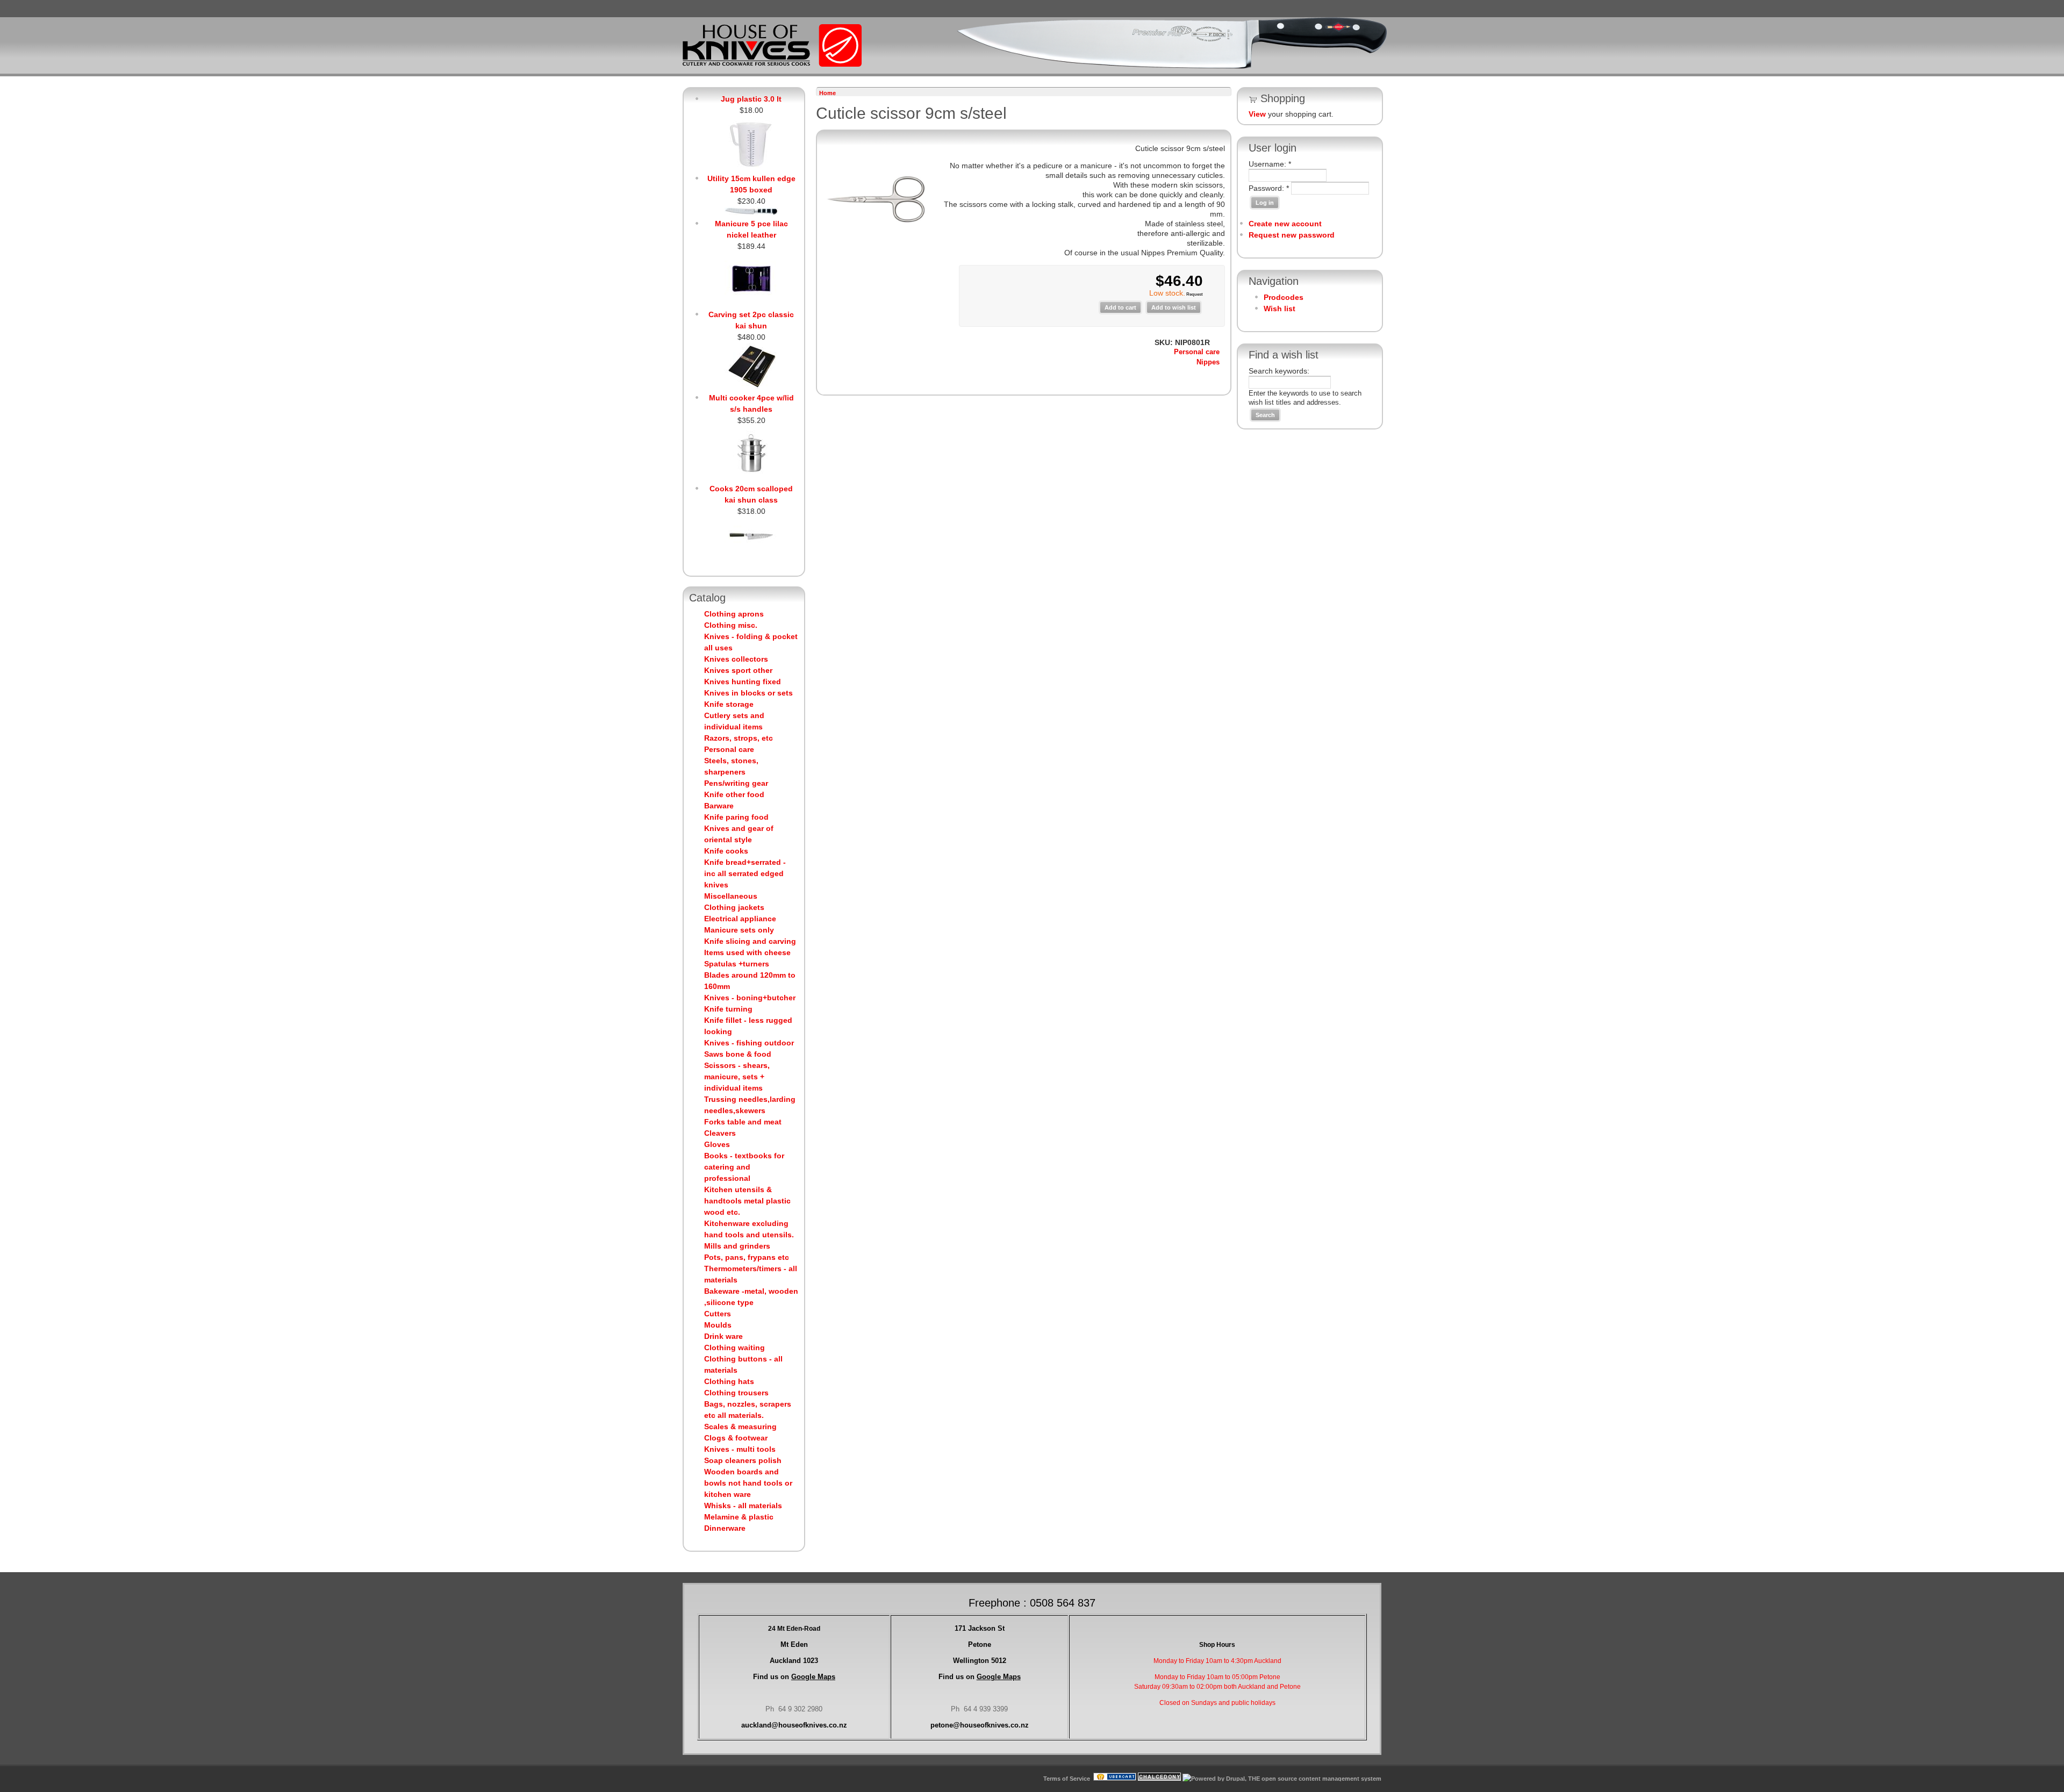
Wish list (1280, 309)
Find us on (794, 1677)
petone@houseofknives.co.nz (980, 1725)
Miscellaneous (731, 896)
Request (1194, 294)
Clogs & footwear (736, 1438)
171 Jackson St (980, 1628)
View (1257, 114)
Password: (1269, 188)
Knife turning (728, 1009)
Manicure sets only (739, 930)
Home (827, 93)
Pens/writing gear (736, 783)
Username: (1270, 164)
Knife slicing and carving (750, 941)
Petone (980, 1644)
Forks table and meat (743, 1122)
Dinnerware (725, 1528)
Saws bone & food (738, 1054)
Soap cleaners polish (743, 1460)
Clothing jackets (734, 907)
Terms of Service (1067, 1779)
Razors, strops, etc (739, 738)
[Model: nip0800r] (876, 252)
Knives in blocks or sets (748, 693)
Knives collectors (736, 659)
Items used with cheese (747, 952)
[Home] (772, 64)
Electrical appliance (740, 919)
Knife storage (729, 704)
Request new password (1292, 235)
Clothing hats (729, 1381)
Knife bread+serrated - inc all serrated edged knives (745, 873)
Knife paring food (736, 817)
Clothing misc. (731, 625)
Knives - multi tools (740, 1449)
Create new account (1285, 224)
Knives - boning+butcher (750, 998)
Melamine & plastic (739, 1517)
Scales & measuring (740, 1427)
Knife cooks (726, 851)
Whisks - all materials (743, 1506)
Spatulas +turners (737, 964)
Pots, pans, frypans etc (747, 1257)
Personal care (729, 749)
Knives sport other (738, 670)
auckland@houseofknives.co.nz (794, 1725)
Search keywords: (1279, 371)
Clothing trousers (736, 1393)
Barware (719, 806)
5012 (980, 1661)
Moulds (718, 1325)
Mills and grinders (737, 1246)
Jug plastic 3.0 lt (751, 99)
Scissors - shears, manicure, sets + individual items (737, 1077)
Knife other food (734, 794)
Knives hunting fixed (743, 682)
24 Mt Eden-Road (794, 1629)
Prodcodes (1284, 297)
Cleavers (720, 1133)
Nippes (1208, 362)
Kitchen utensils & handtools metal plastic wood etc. (747, 1201)
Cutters (718, 1314)
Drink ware (723, 1336)
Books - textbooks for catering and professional (744, 1167)
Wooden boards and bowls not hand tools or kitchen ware (748, 1483)
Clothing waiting (734, 1347)
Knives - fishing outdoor (749, 1043)
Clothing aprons (734, 614)
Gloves (717, 1144)
